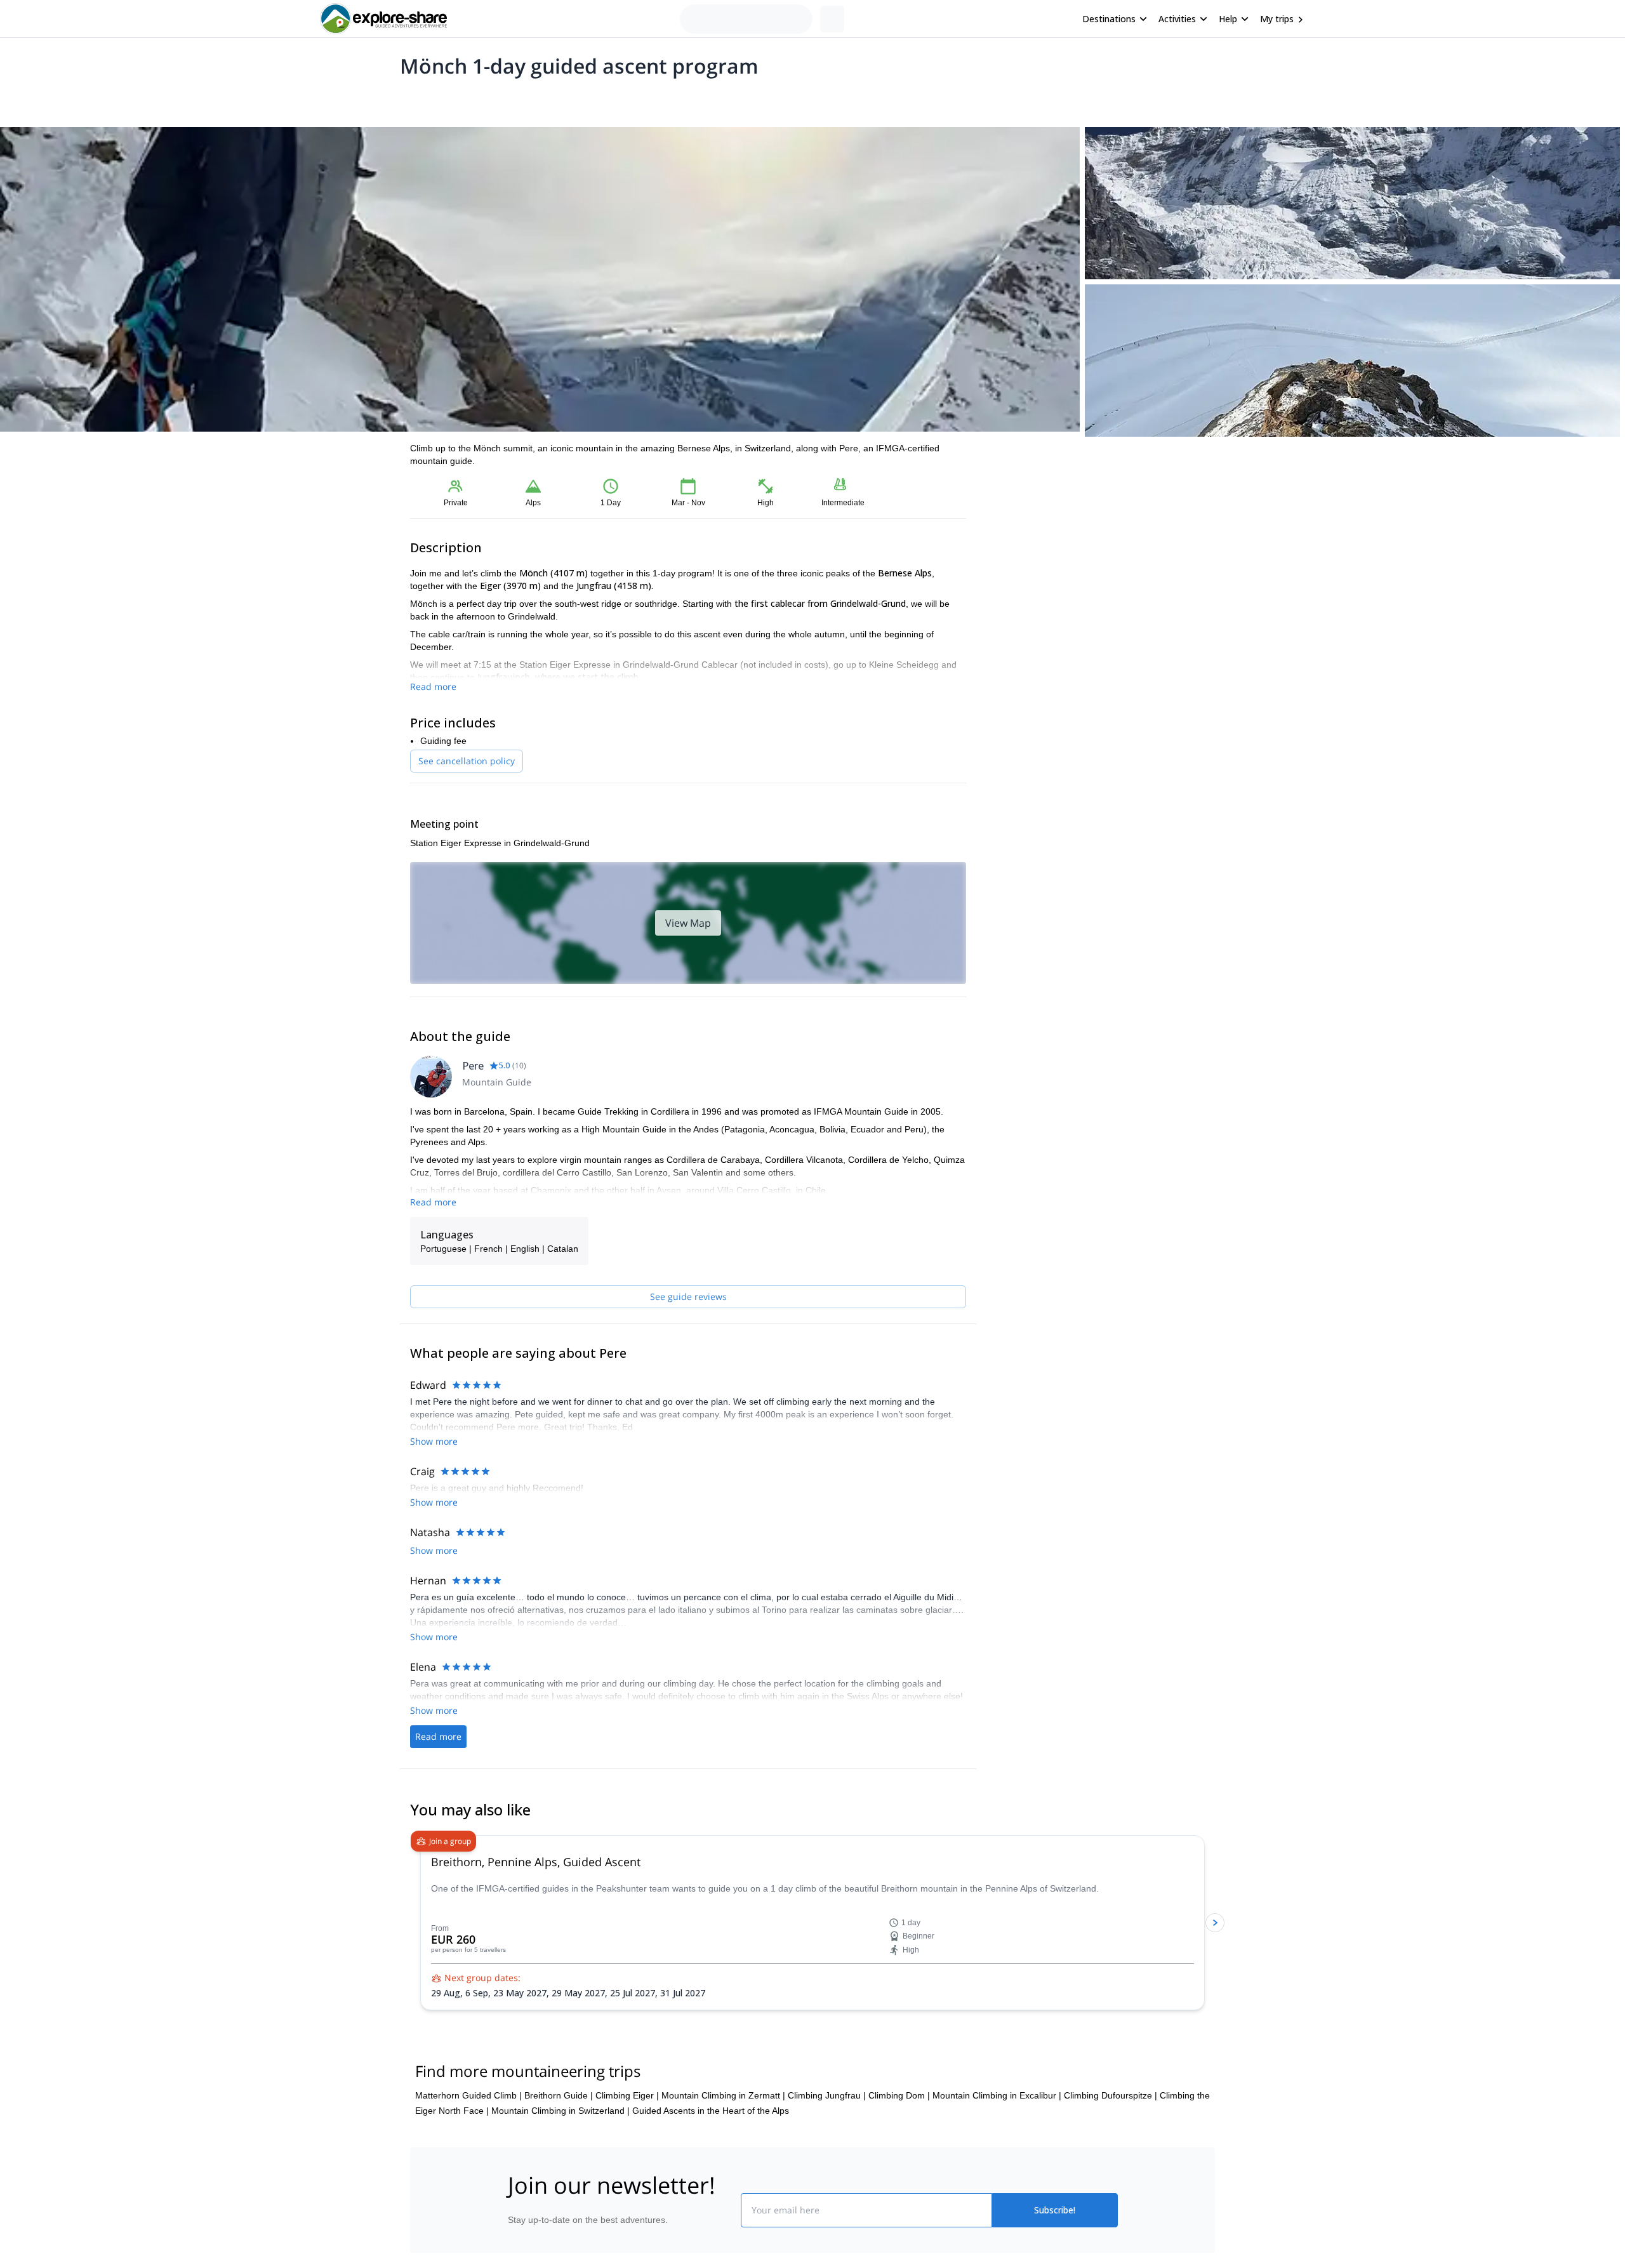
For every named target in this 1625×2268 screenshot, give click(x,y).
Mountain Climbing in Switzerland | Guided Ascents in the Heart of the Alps (640, 2111)
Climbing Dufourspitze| (1111, 2095)
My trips (1277, 19)
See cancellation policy (467, 761)
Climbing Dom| (899, 2095)
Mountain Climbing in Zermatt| (723, 2095)
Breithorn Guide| (559, 2095)
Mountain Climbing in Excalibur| (997, 2095)
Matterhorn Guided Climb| (468, 2095)
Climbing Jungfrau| (827, 2095)
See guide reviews (688, 1296)
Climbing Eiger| (627, 2095)
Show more (434, 1441)
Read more (433, 686)
